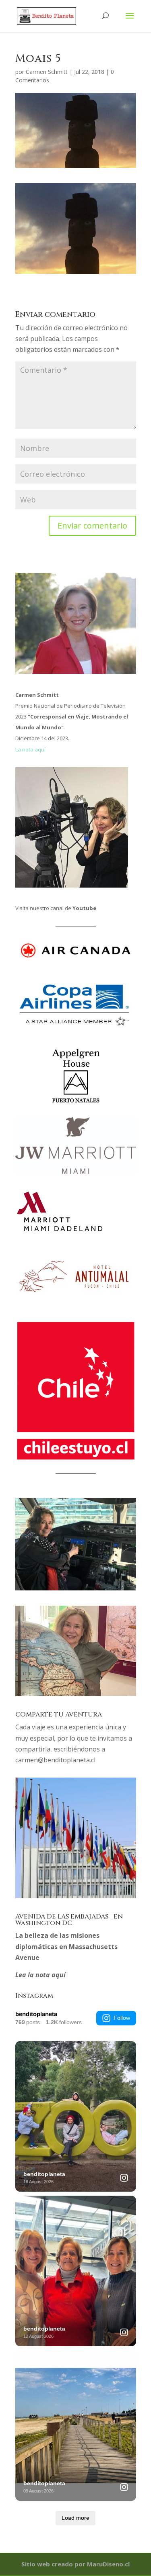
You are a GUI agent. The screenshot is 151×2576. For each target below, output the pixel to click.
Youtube (84, 908)
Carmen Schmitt (47, 72)
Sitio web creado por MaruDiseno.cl (75, 2564)
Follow (122, 2018)
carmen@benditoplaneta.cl (55, 1760)
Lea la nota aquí (40, 1975)
